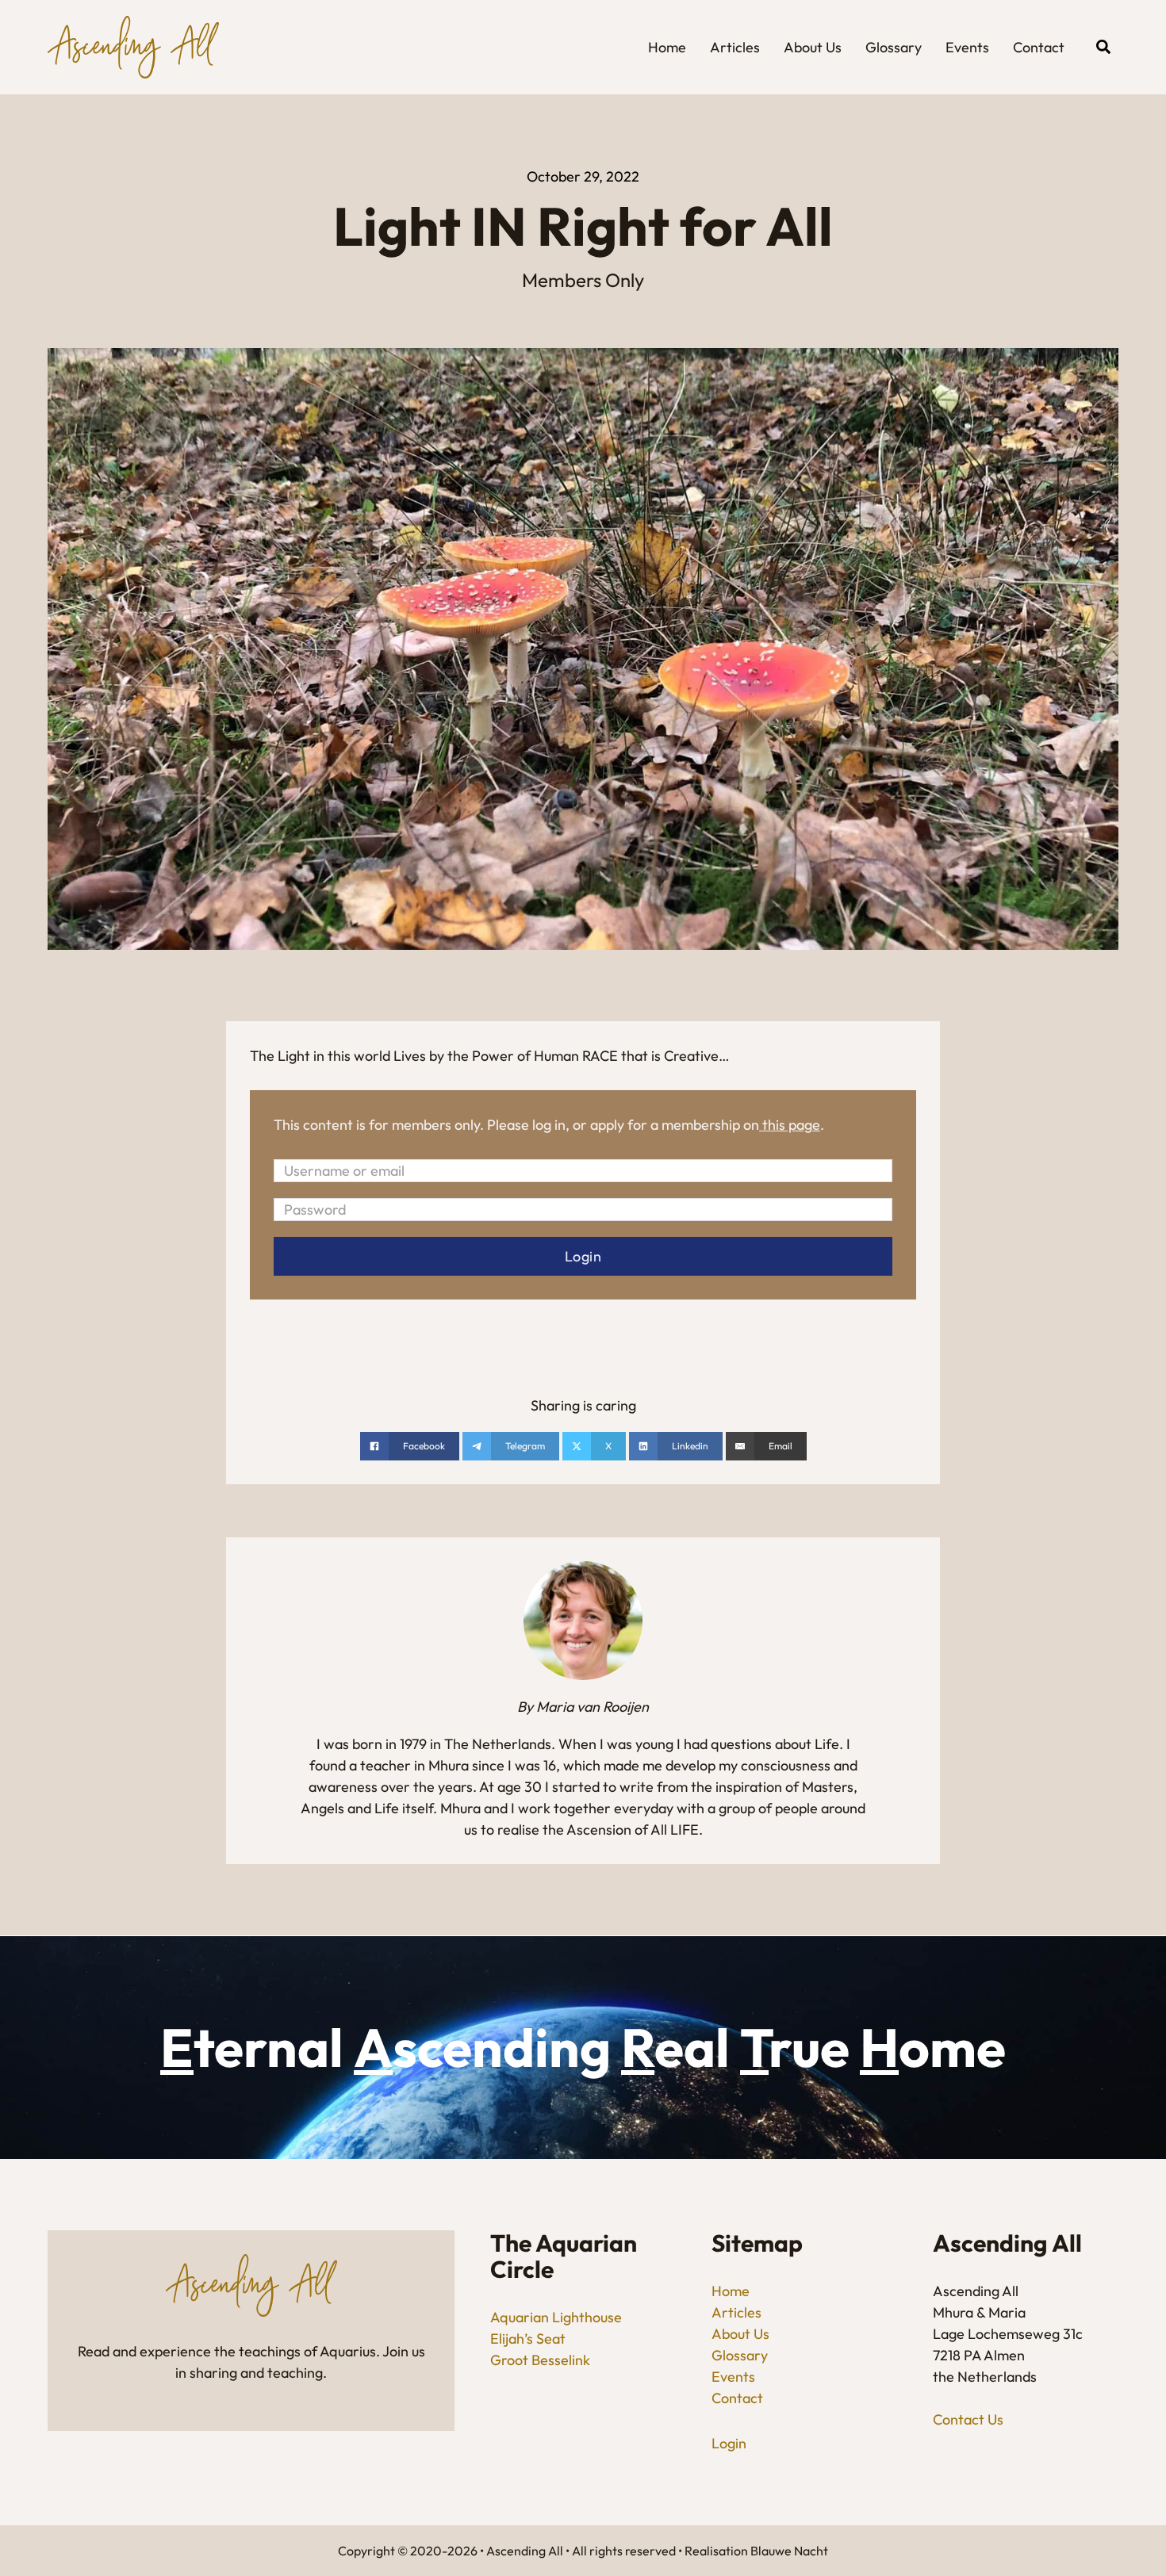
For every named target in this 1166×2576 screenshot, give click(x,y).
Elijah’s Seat (528, 2339)
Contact (1039, 47)
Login (729, 2443)
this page (791, 1125)
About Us (813, 47)
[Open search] (1103, 47)
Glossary (894, 47)
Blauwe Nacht (789, 2551)
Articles (735, 47)
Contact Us (968, 2419)
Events (967, 47)
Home (667, 47)
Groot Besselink (540, 2360)
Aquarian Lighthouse (556, 2317)
